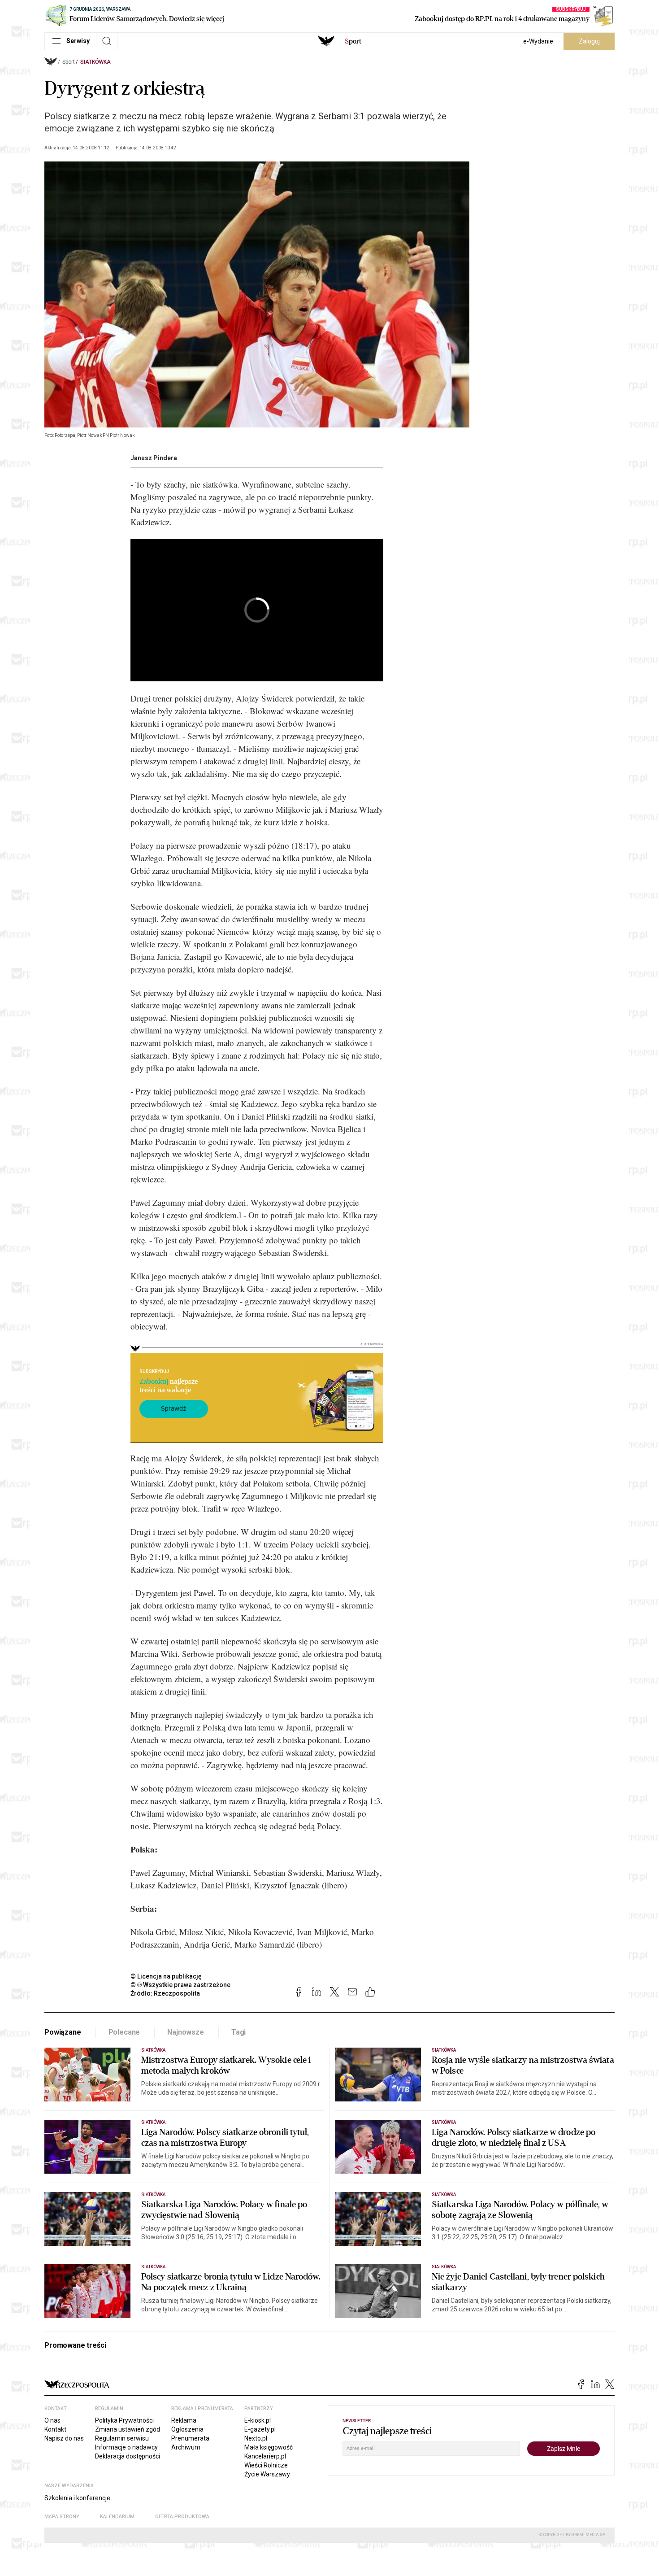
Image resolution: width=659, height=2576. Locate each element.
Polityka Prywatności (124, 2420)
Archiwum (186, 2447)
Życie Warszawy (267, 2474)
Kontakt (55, 2429)
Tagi (238, 2032)
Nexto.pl (256, 2438)
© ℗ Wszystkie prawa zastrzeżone (180, 1985)
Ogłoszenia (187, 2429)
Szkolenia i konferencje (77, 2498)
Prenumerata (190, 2438)
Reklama (184, 2420)
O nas (52, 2420)
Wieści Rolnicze (266, 2465)
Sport (69, 62)
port (353, 41)
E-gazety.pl (260, 2429)
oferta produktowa (182, 2517)
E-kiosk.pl (258, 2420)
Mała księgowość (269, 2447)
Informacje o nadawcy (126, 2447)
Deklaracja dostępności (128, 2456)
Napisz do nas (64, 2438)
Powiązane (63, 2032)
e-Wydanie (538, 41)
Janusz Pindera (154, 458)
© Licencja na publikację (166, 1976)
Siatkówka (95, 62)
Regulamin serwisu (122, 2438)
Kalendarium (117, 2517)
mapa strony (62, 2517)
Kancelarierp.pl (265, 2456)
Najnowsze (186, 2032)
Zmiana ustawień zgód (128, 2429)
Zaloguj (589, 41)
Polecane (124, 2032)
